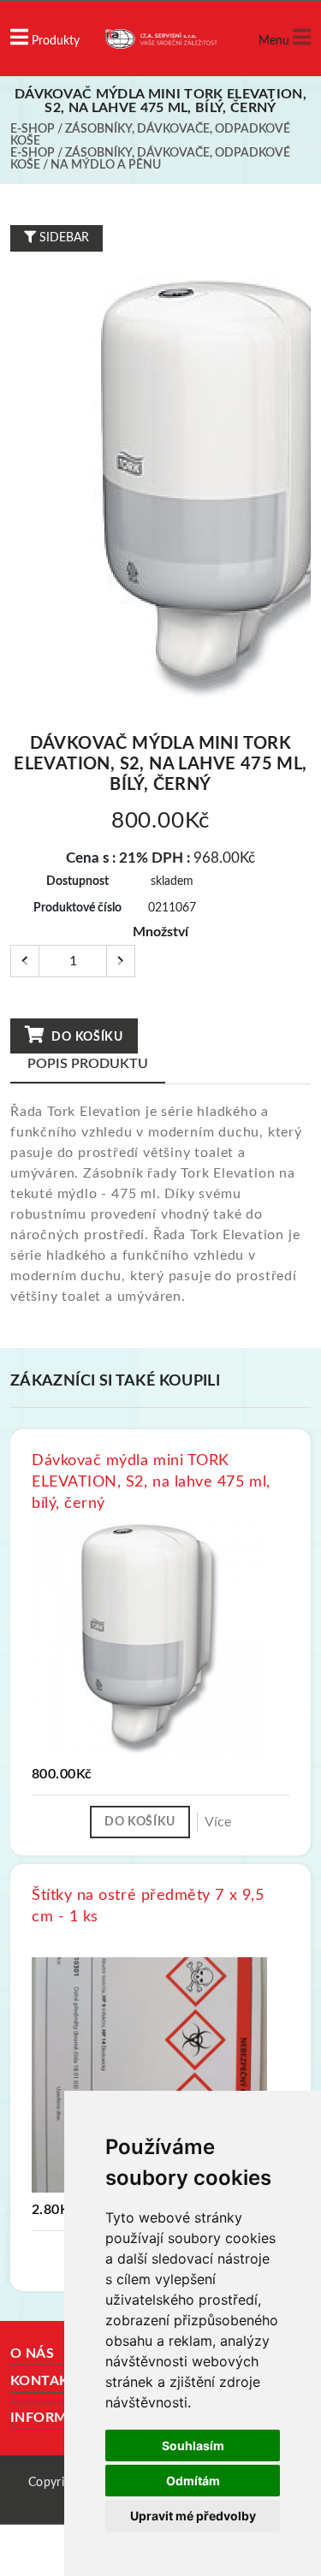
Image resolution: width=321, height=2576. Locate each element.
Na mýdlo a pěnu (106, 165)
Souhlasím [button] (193, 2445)
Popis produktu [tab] (88, 1064)
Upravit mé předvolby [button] (193, 2516)
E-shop (33, 129)
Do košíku (86, 1037)
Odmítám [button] (193, 2481)
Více (218, 1822)
